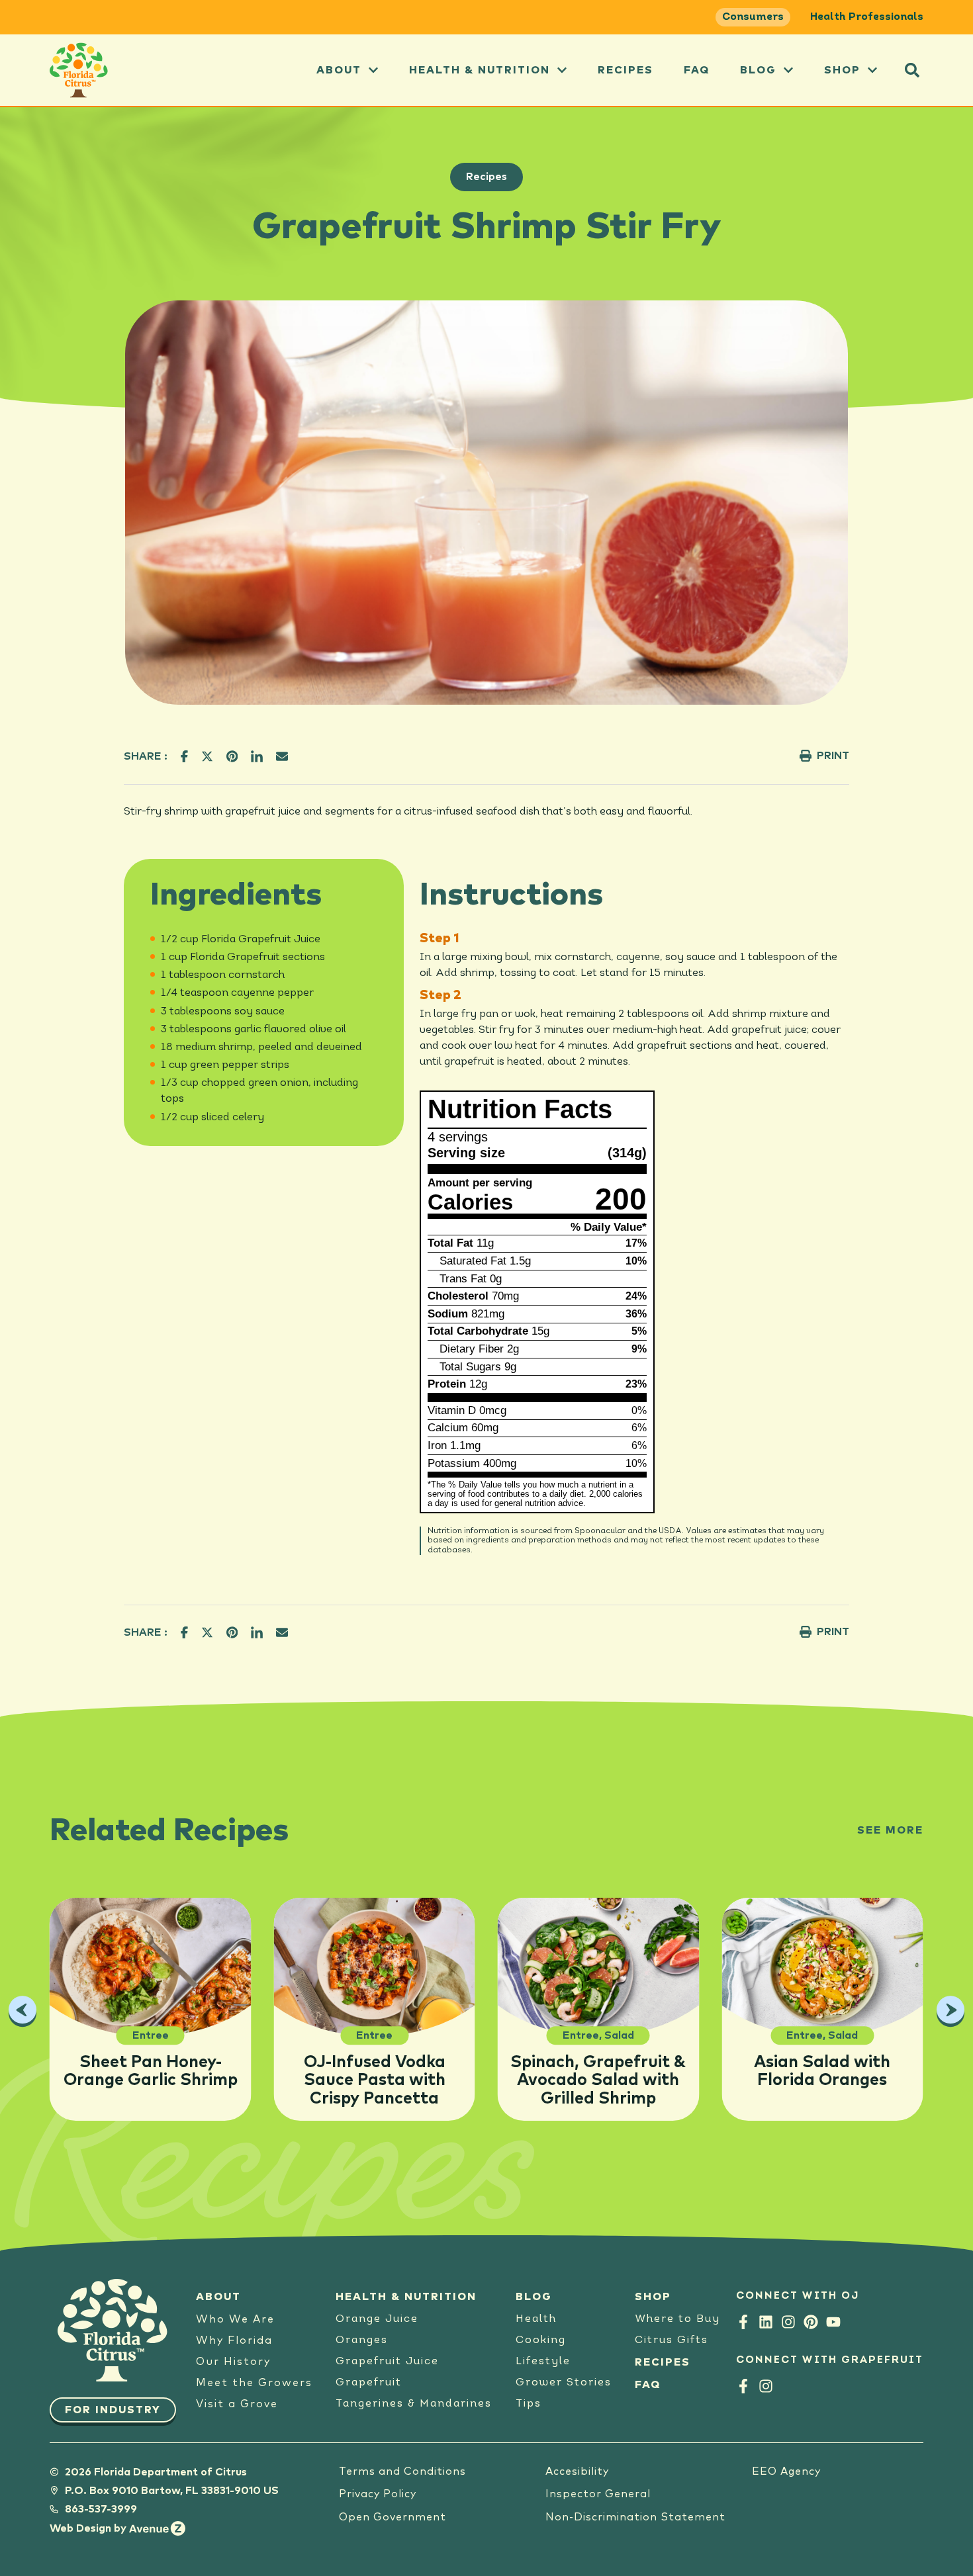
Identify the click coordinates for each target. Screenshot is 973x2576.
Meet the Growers (254, 2383)
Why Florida (234, 2340)
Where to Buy (677, 2319)
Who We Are (235, 2319)
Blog (758, 70)
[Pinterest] (811, 2322)
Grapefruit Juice (387, 2362)
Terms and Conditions (402, 2471)
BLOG (534, 2297)
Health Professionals (867, 17)
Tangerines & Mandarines (414, 2404)
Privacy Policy (378, 2494)
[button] (912, 70)
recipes (625, 70)
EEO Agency (786, 2471)
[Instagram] (788, 2322)
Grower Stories (564, 2383)
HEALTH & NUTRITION (406, 2297)
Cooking (541, 2340)
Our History (233, 2362)
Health (536, 2319)
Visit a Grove (237, 2404)
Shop (842, 70)
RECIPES (663, 2362)
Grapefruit (369, 2383)
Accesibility (577, 2471)
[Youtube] (833, 2322)
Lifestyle (543, 2362)
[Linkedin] (766, 2322)
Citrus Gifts (672, 2340)
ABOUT (339, 70)
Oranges (362, 2340)
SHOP (653, 2297)
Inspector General (598, 2494)
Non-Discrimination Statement (635, 2517)
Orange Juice (377, 2319)
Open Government (393, 2517)
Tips (529, 2404)
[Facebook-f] (743, 2322)
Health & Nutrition (480, 70)
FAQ (697, 70)
